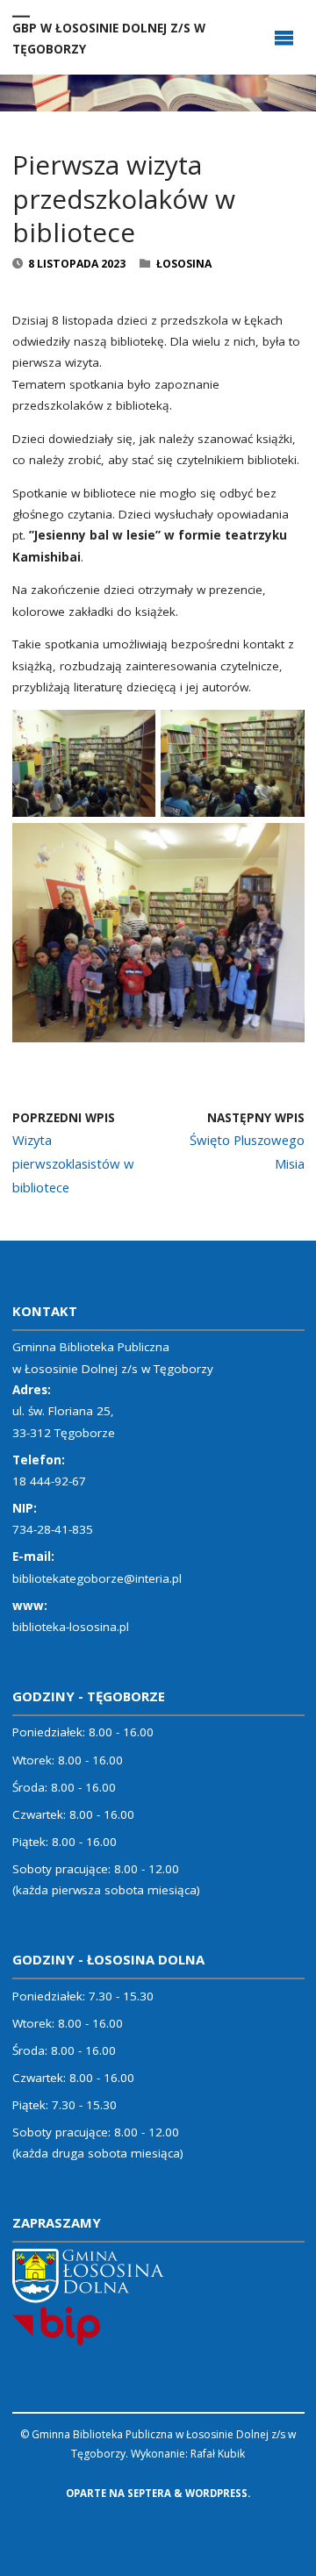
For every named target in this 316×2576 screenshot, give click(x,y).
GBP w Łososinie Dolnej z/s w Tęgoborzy (109, 38)
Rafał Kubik (218, 2454)
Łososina (184, 264)
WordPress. (218, 2493)
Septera (148, 2493)
